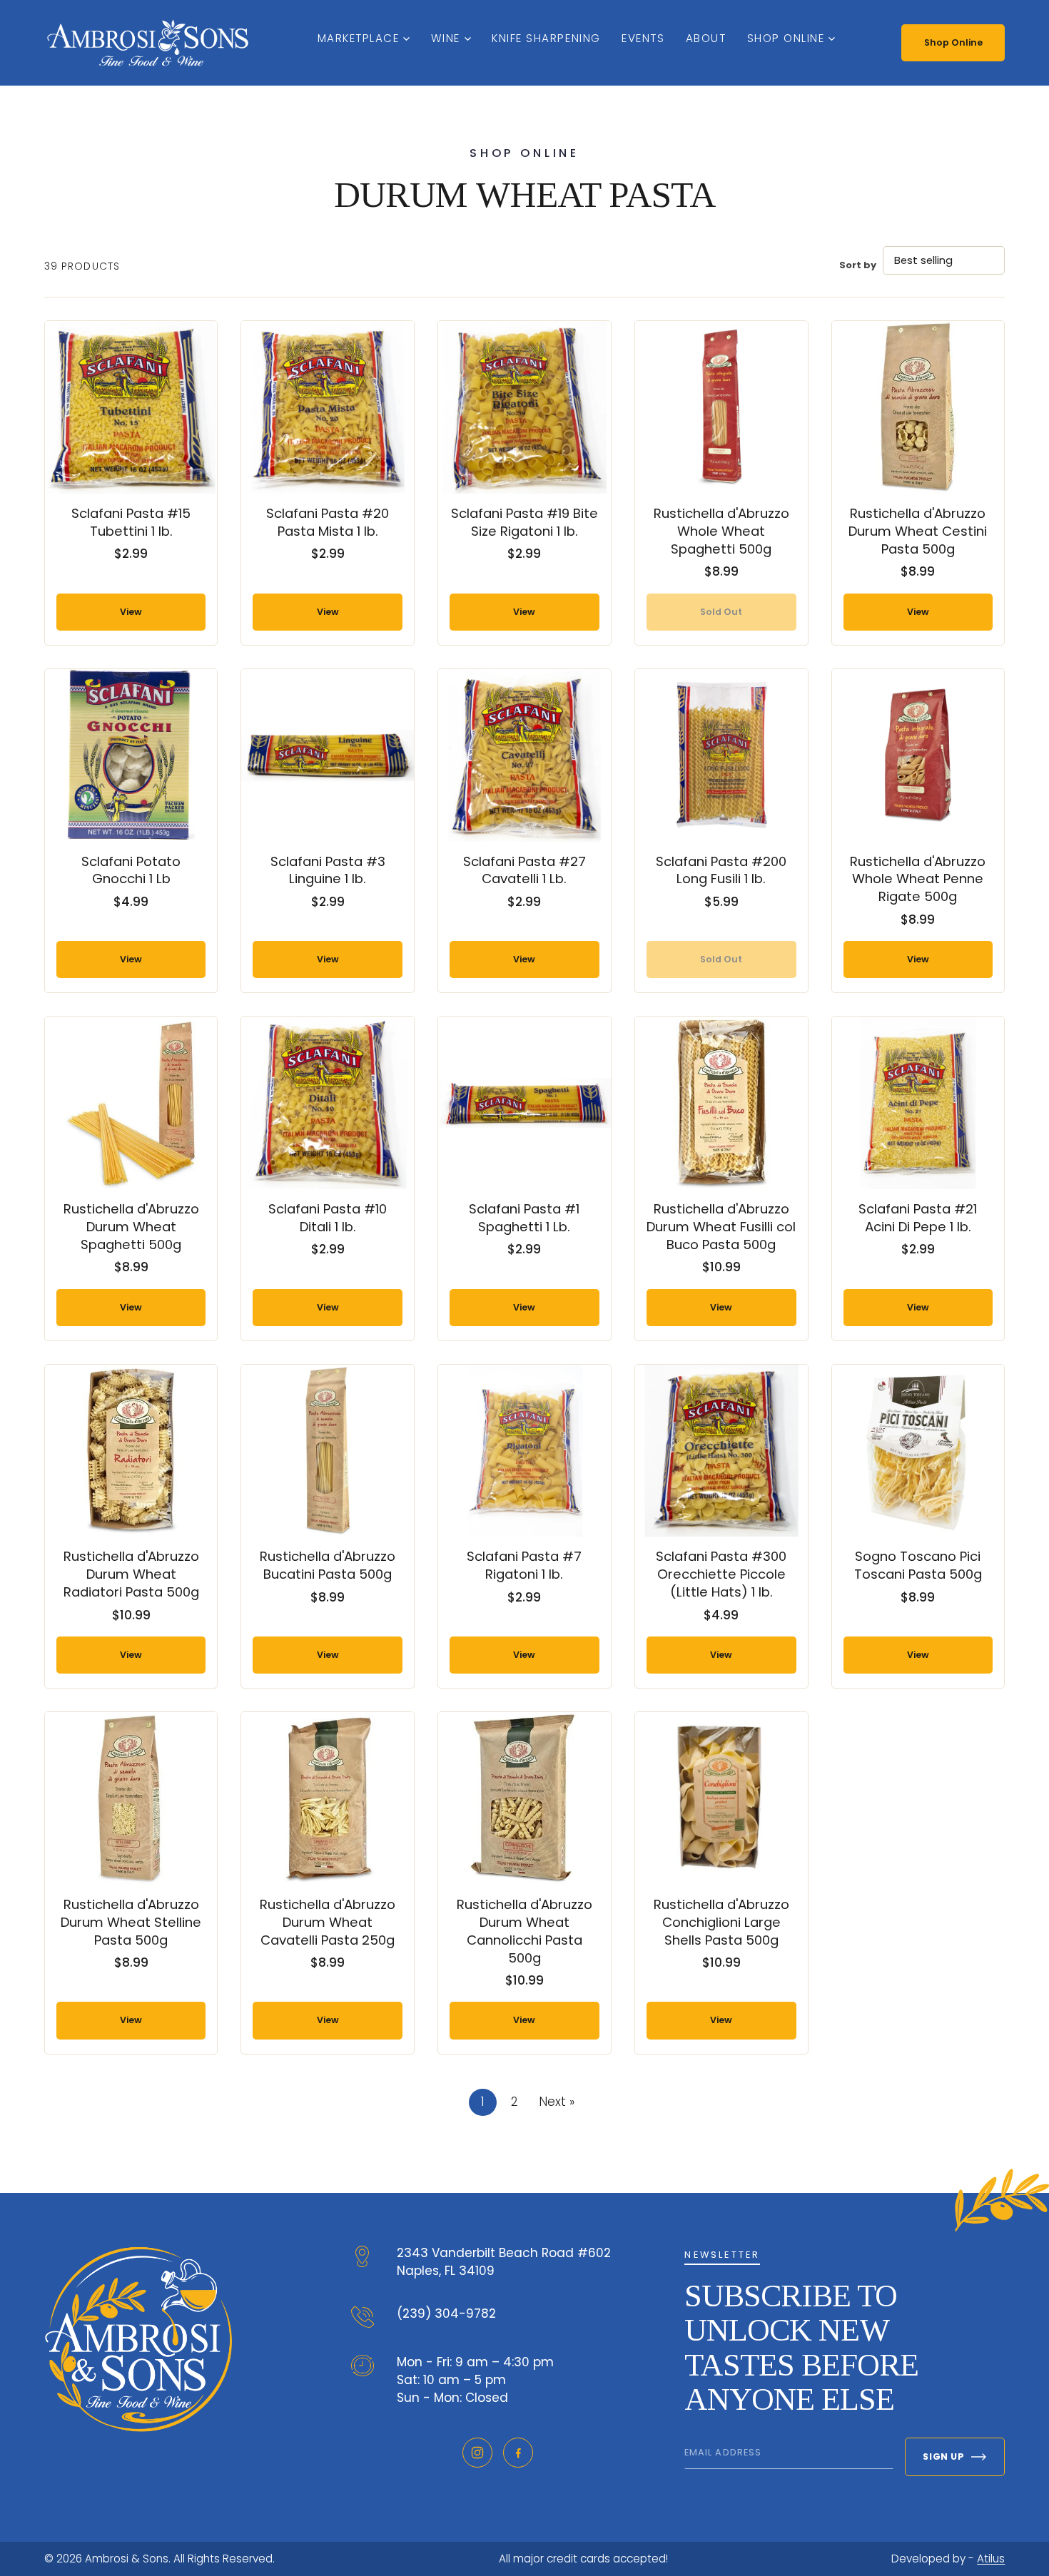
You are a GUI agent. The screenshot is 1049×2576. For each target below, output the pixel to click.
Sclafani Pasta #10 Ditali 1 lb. (328, 1218)
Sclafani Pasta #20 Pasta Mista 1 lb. (328, 522)
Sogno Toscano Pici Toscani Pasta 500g (918, 1565)
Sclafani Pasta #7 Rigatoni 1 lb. (524, 1565)
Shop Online (786, 38)
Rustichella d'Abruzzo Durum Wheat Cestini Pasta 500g (918, 531)
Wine (446, 38)
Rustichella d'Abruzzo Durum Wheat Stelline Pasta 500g (131, 1922)
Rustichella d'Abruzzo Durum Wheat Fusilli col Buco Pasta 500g (721, 1227)
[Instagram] (477, 2453)
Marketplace (359, 38)
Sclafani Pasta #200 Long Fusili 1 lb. (721, 870)
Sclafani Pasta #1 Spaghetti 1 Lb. (524, 1218)
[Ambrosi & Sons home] (148, 43)
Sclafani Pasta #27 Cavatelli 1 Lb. (524, 870)
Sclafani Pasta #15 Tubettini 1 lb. (131, 522)
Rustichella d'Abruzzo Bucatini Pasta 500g (328, 1565)
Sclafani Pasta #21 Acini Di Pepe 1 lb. (918, 1218)
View (131, 612)
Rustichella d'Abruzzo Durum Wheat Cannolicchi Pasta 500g (524, 1931)
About (706, 38)
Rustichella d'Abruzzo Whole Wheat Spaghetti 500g (721, 531)
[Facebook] (518, 2453)
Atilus (991, 2559)
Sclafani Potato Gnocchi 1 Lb (131, 870)
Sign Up (943, 2457)
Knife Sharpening (546, 38)
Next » (557, 2102)
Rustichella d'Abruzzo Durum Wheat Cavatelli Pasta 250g (328, 1922)
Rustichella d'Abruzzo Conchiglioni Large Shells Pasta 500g (721, 1922)
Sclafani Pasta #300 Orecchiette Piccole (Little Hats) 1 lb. (721, 1574)
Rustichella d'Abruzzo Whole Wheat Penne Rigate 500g (918, 879)
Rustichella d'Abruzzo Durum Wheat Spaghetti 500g (131, 1227)
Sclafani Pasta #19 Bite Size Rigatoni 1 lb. (524, 522)
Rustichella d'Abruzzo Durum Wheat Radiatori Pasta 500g (131, 1574)
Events (643, 38)
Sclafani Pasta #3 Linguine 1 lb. (328, 870)
